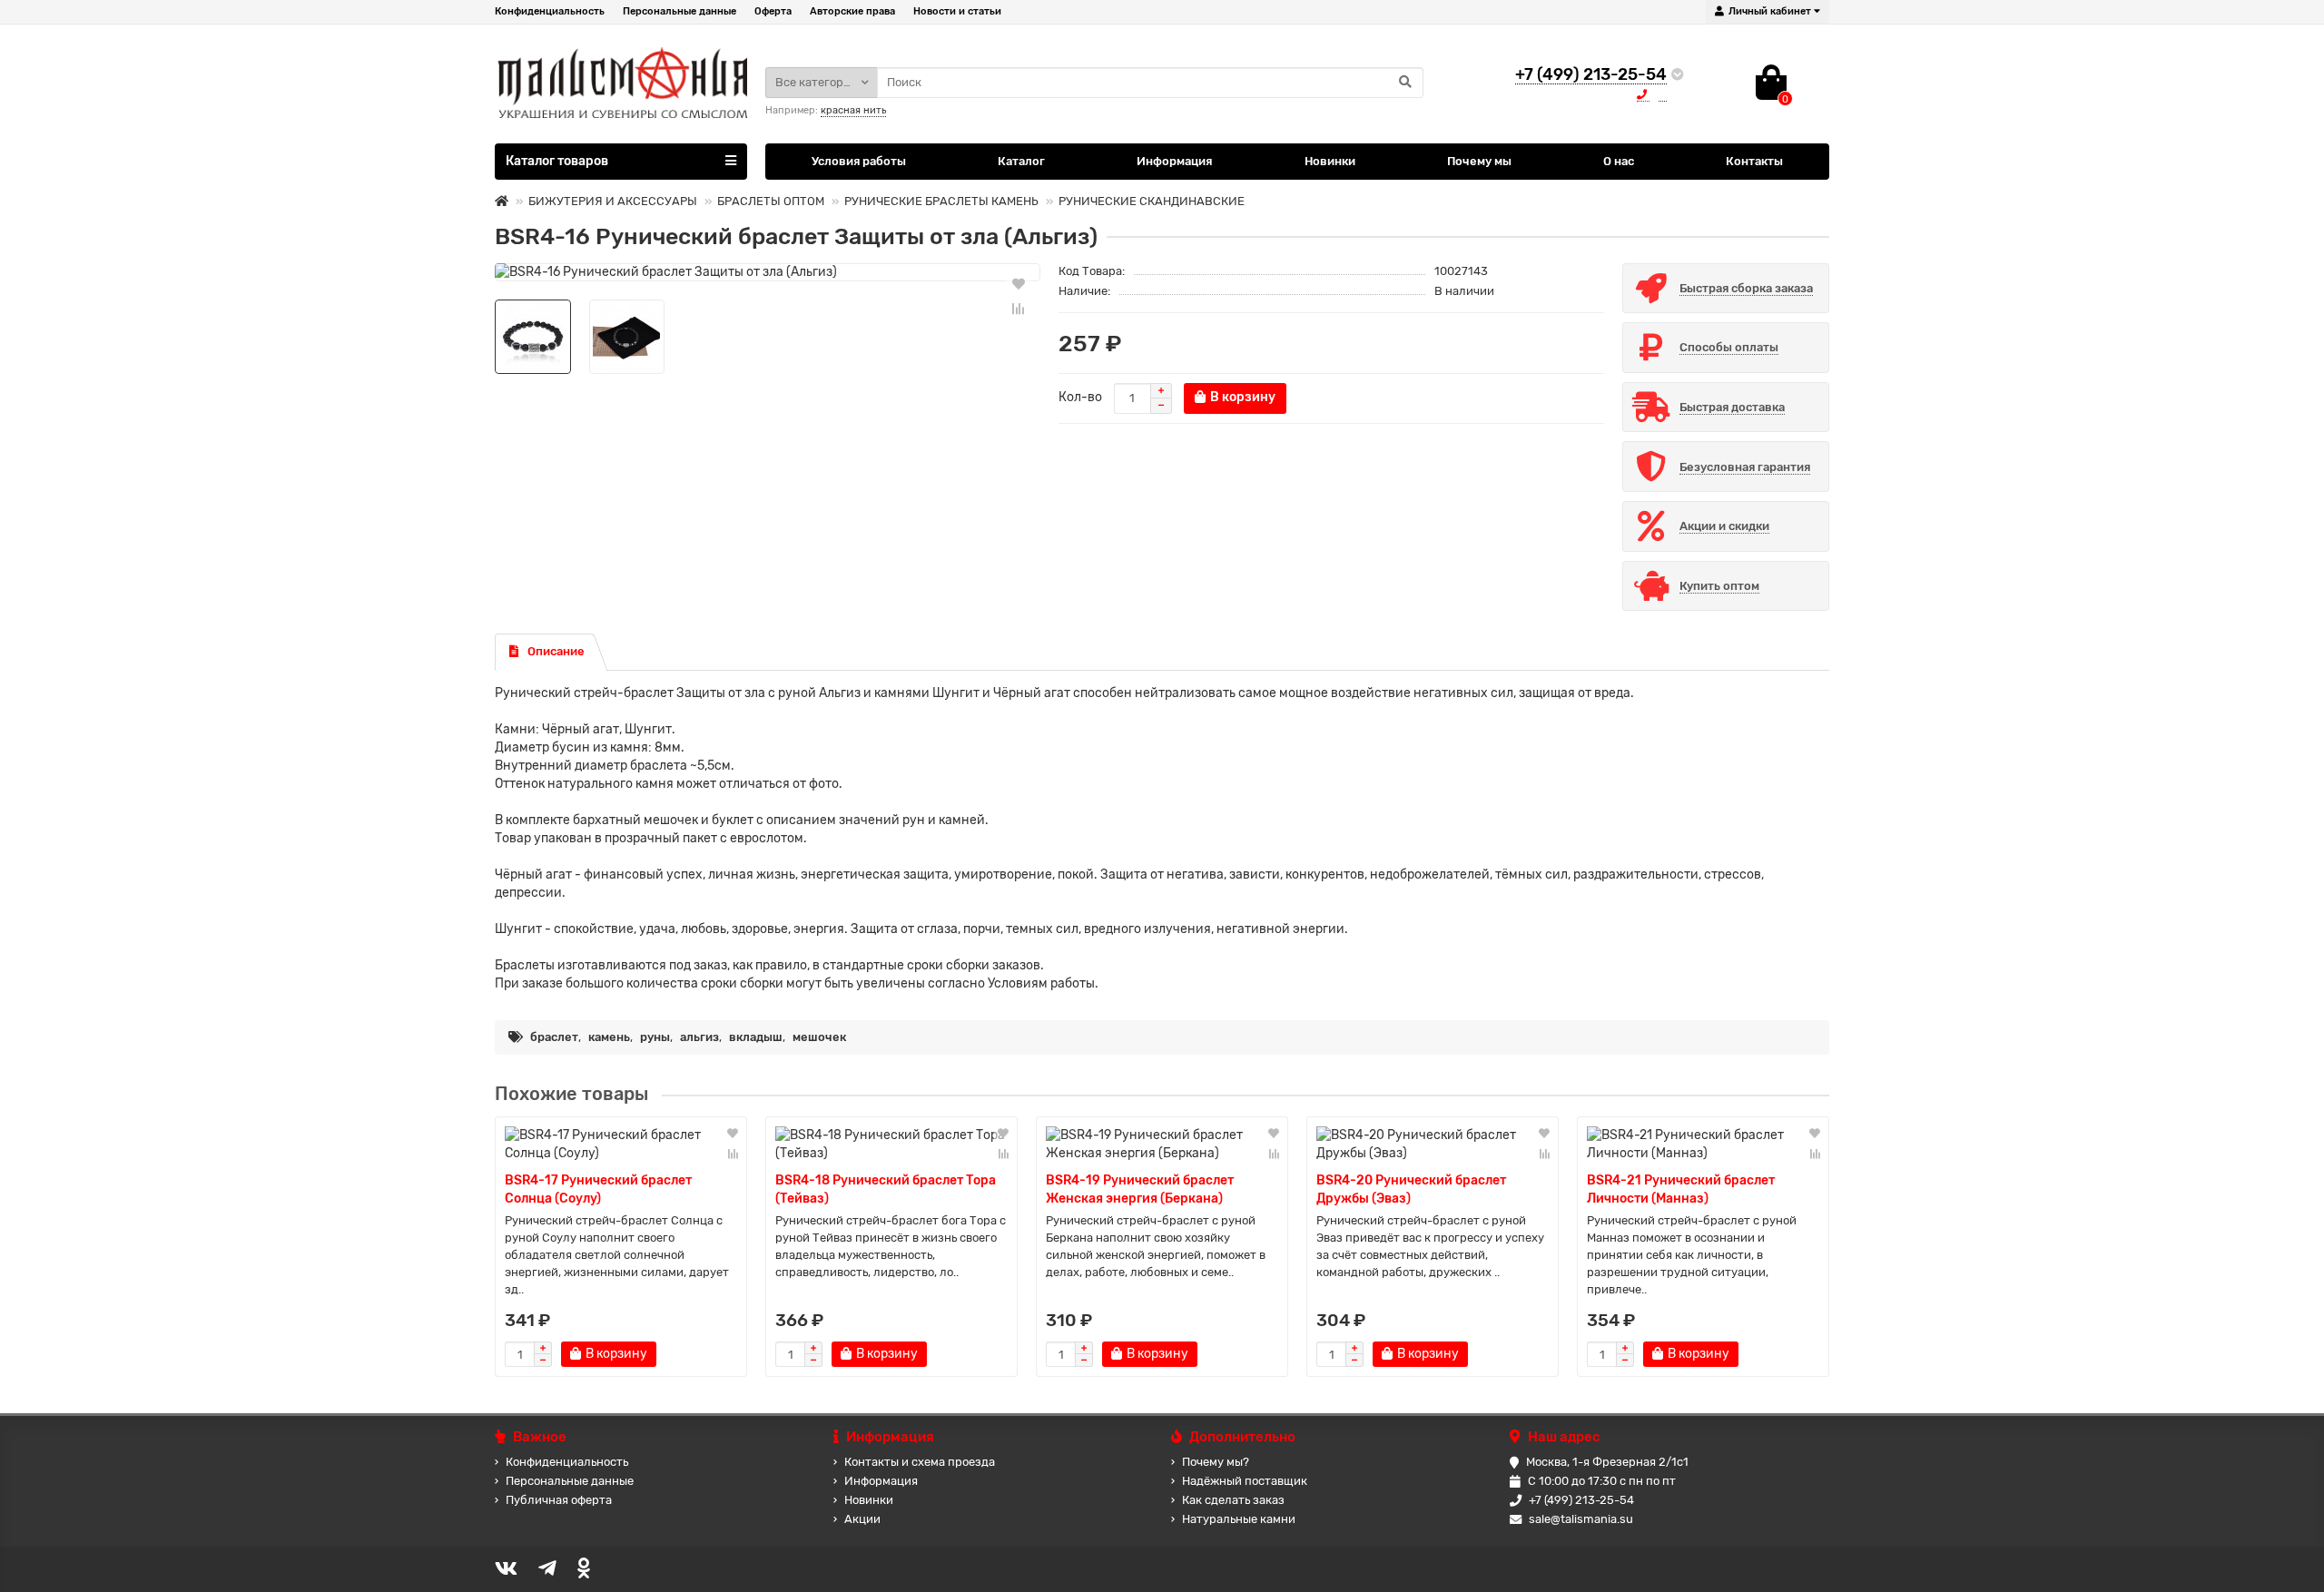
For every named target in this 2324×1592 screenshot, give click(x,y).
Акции (862, 1519)
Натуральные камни (1239, 1519)
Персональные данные (679, 11)
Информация (1174, 161)
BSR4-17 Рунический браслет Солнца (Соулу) (598, 1189)
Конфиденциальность (550, 11)
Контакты (1754, 161)
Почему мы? (1216, 1462)
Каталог (1021, 161)
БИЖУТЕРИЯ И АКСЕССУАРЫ (613, 201)
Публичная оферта (559, 1500)
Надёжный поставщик (1245, 1481)
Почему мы (1479, 161)
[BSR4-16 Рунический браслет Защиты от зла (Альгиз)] (768, 272)
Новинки (1330, 161)
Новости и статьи (957, 11)
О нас (1619, 161)
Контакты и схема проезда (920, 1462)
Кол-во (1080, 397)
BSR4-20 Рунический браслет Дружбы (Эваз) (1411, 1189)
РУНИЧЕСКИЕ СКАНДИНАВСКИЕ (1152, 201)
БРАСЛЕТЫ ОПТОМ (771, 201)
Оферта (773, 11)
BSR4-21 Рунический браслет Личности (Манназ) (1681, 1189)
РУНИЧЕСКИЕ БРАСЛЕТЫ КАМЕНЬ (941, 201)
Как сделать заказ (1233, 1500)
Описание (556, 651)
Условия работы (859, 161)
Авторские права (852, 11)
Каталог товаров (557, 161)
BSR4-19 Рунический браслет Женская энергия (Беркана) (1140, 1189)
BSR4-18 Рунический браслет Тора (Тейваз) (886, 1189)
